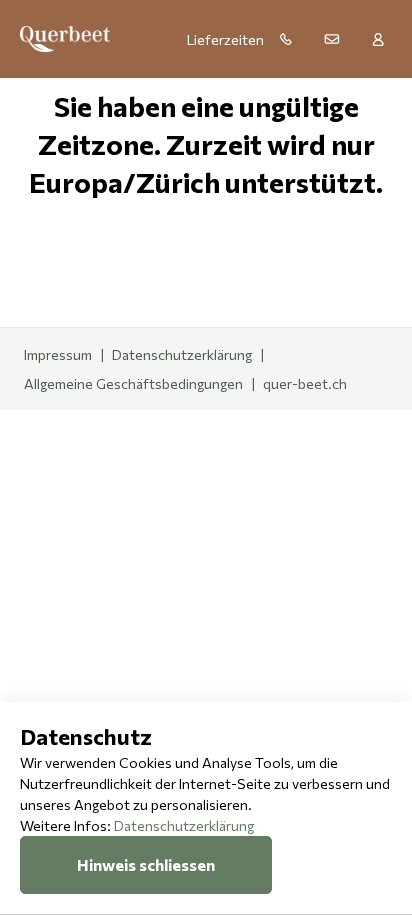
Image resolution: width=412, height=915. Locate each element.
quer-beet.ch (305, 383)
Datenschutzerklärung (184, 825)
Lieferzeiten (225, 39)
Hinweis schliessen (146, 864)
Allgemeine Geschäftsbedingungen (133, 383)
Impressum (58, 354)
